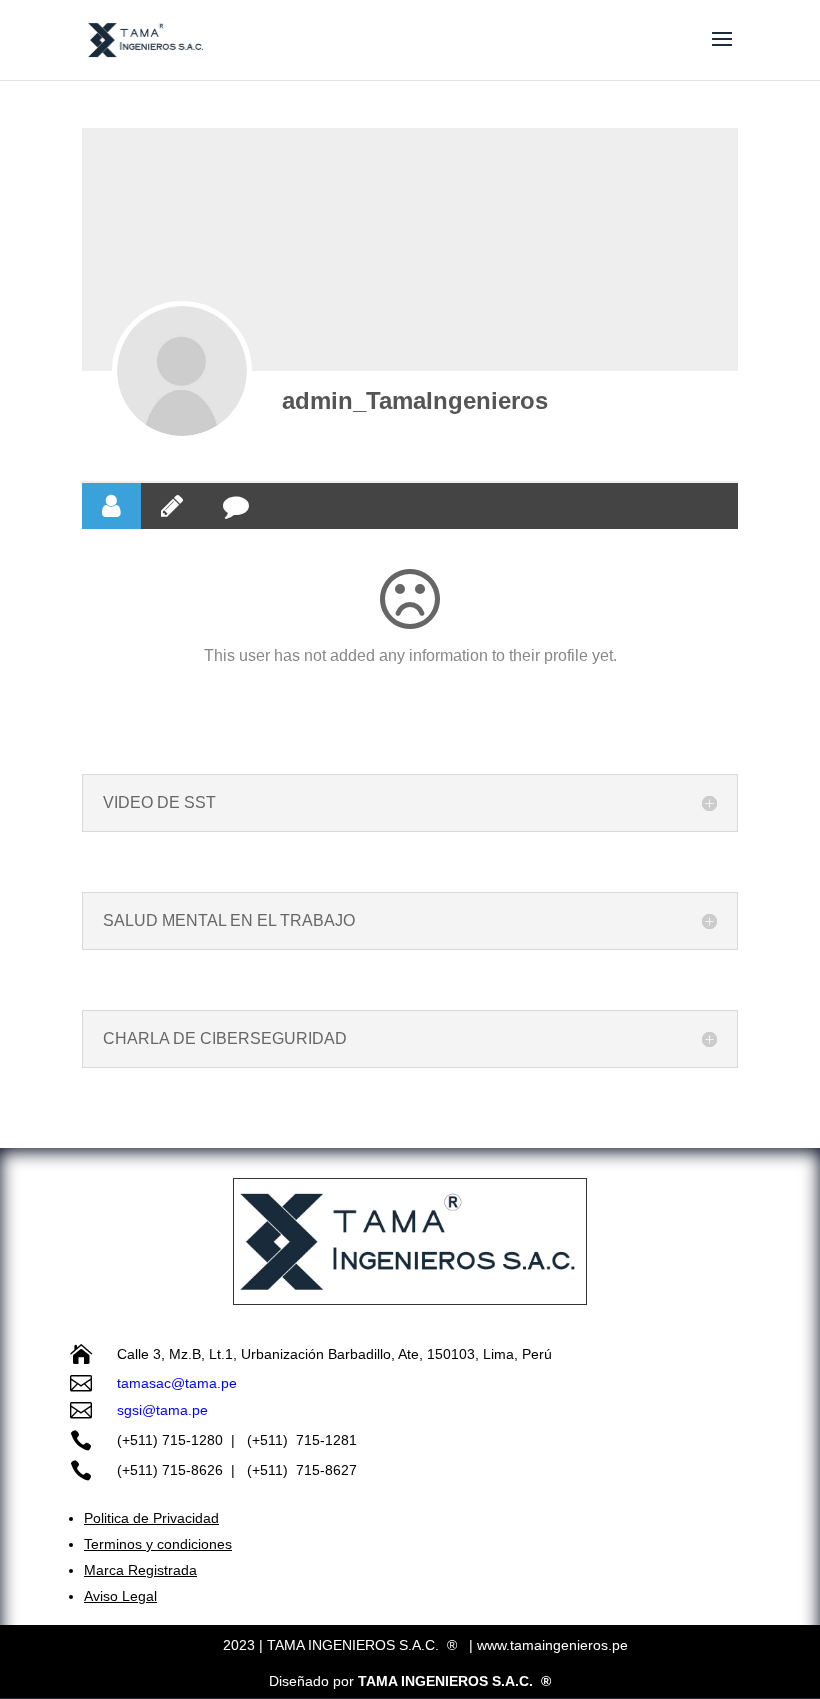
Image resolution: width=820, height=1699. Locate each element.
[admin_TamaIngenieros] (182, 371)
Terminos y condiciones (158, 1544)
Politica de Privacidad (151, 1518)
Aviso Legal (120, 1596)
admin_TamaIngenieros (415, 400)
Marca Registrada (140, 1570)
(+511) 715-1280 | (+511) (206, 1440)
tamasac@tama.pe (177, 1383)
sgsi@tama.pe (162, 1410)
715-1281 (330, 1440)
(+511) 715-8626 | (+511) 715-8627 (237, 1470)
